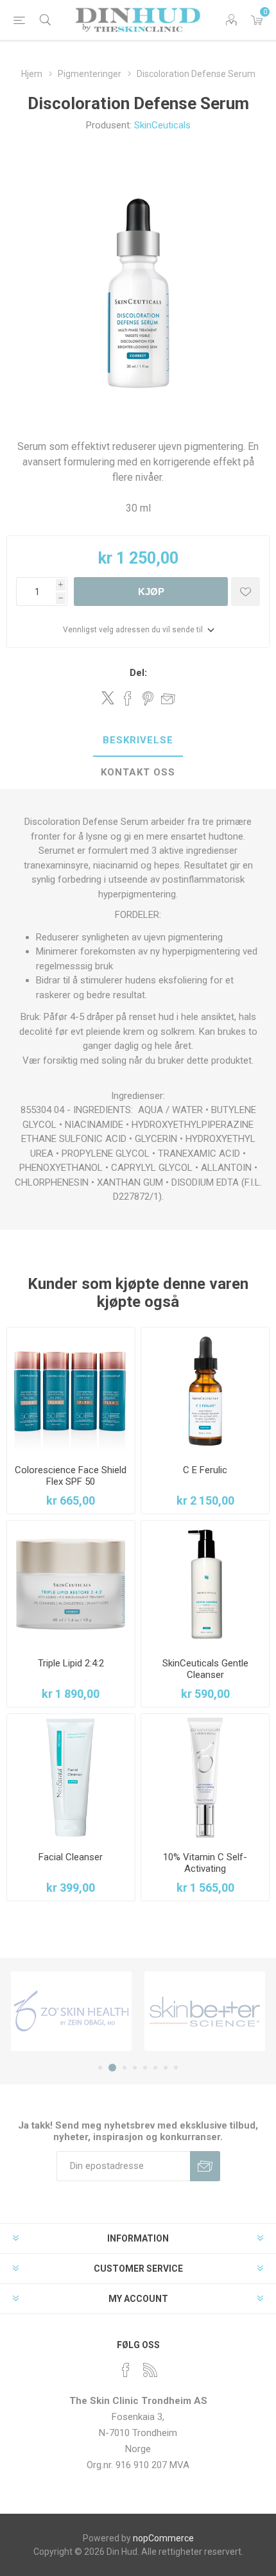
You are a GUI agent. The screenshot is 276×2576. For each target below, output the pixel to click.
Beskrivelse (138, 740)
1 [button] (100, 2068)
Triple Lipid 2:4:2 (71, 1663)
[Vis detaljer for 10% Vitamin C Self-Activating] (205, 1778)
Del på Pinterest (148, 698)
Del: (138, 673)
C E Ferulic (205, 1470)
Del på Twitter (108, 698)
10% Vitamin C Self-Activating (205, 1863)
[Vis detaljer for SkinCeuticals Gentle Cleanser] (205, 1585)
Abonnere (205, 2166)
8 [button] (176, 2068)
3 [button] (125, 2068)
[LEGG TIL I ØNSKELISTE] (246, 592)
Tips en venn (168, 698)
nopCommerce (163, 2538)
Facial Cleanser (71, 1857)
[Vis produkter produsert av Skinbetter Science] (205, 2011)
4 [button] (135, 2068)
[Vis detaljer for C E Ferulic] (205, 1391)
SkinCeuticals (162, 125)
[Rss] (150, 2370)
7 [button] (166, 2068)
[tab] (138, 741)
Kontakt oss (138, 772)
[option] (71, 2011)
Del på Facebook (128, 698)
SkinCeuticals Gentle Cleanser (205, 1669)
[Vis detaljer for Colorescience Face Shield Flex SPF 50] (71, 1391)
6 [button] (155, 2068)
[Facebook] (126, 2370)
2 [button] (112, 2068)
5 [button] (145, 2068)
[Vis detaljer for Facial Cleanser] (71, 1778)
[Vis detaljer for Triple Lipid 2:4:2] (71, 1585)
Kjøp (151, 592)
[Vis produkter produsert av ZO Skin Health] (71, 2011)
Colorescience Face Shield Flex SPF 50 (71, 1476)
